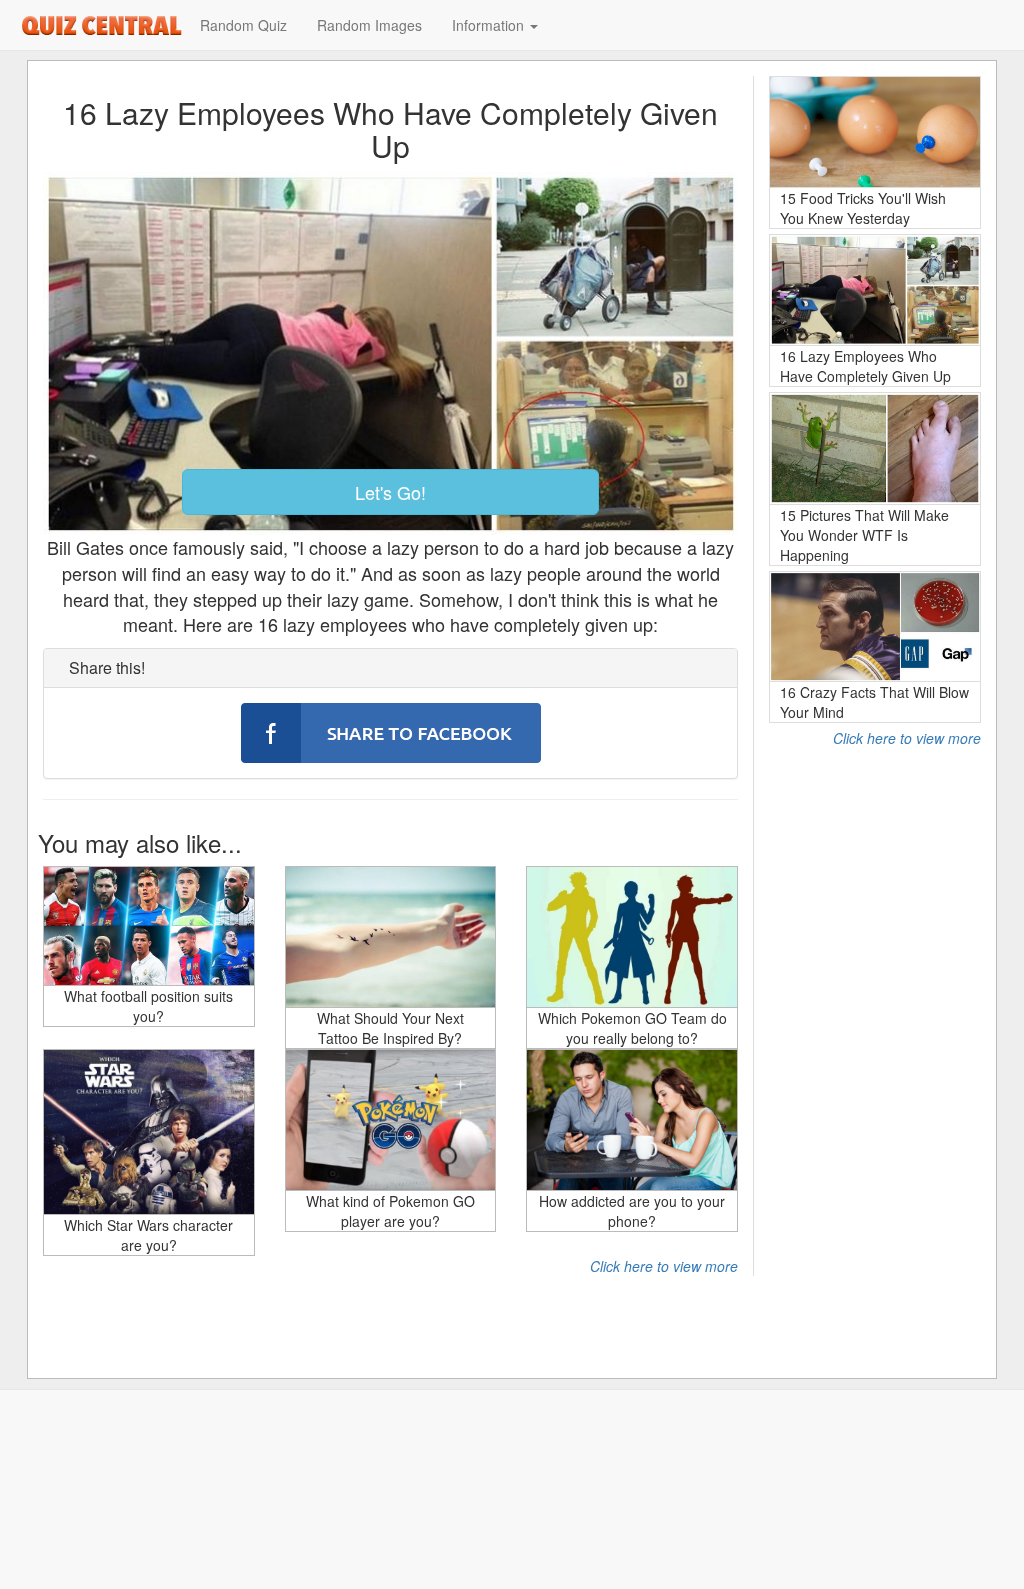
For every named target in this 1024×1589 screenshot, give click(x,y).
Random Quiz (243, 25)
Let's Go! (390, 492)
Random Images (369, 25)
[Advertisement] (875, 1048)
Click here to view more (664, 1266)
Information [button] (490, 25)
